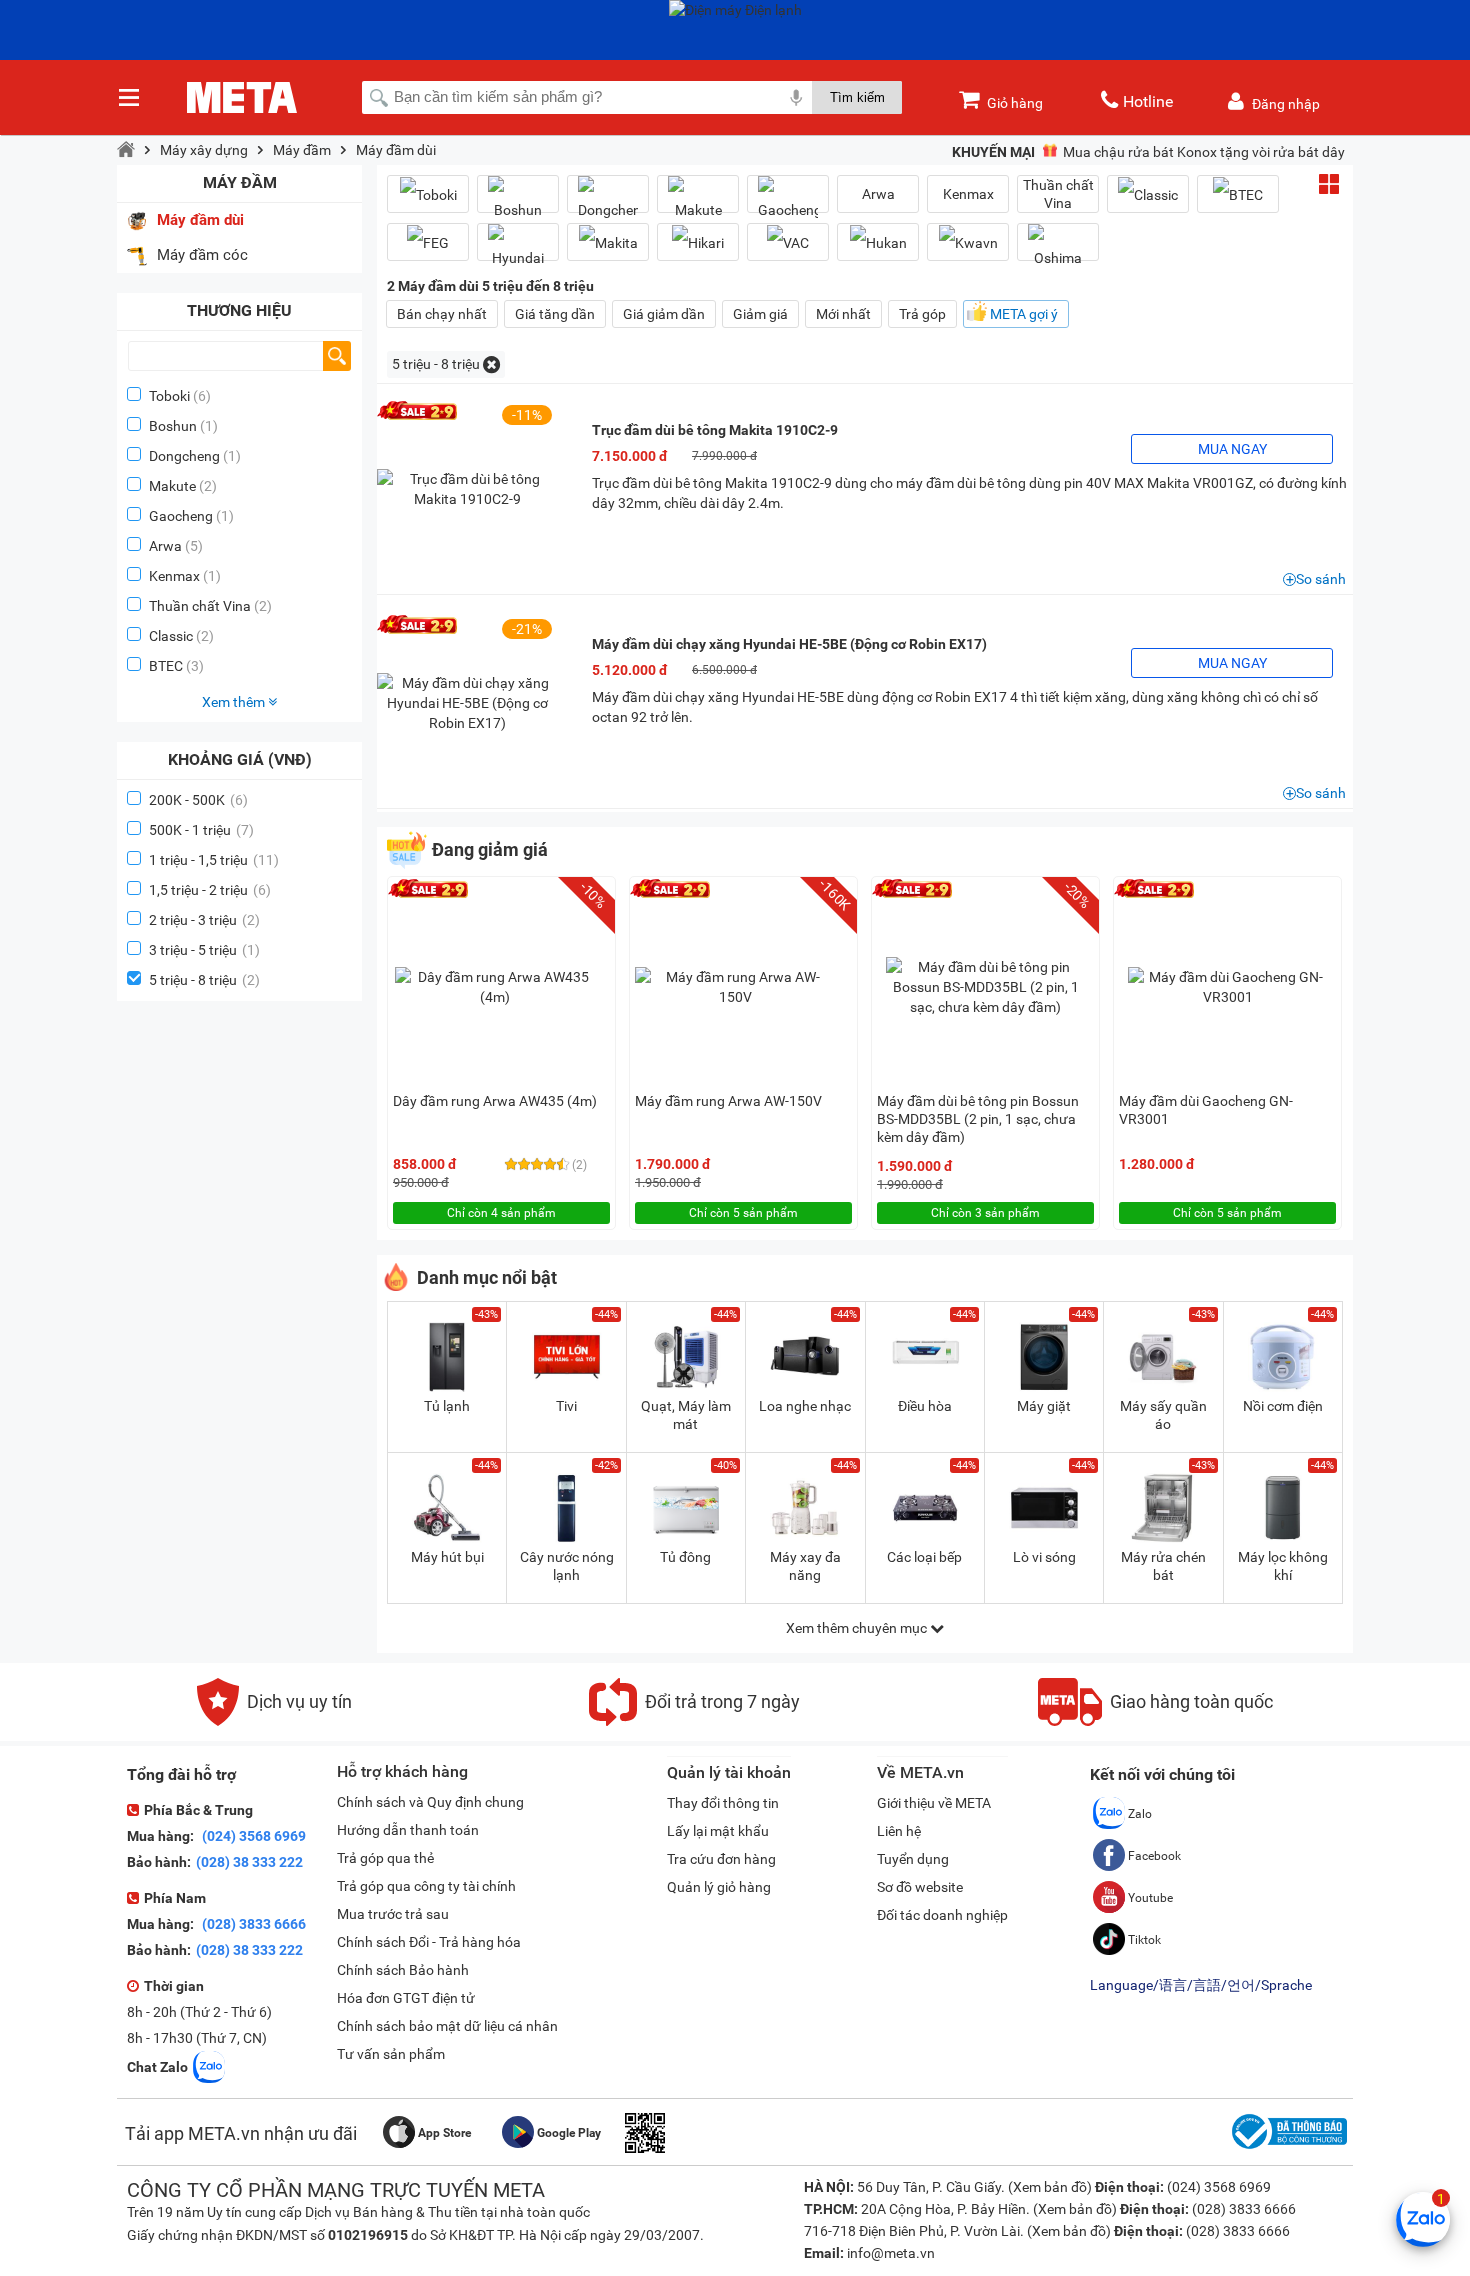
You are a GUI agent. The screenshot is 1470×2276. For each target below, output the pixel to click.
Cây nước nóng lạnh (567, 1566)
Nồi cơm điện (1283, 1406)
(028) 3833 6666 (252, 1924)
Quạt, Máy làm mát (686, 1415)
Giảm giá (760, 314)
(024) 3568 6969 (252, 1836)
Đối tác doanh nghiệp (942, 1915)
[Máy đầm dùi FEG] (428, 242)
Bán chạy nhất (442, 314)
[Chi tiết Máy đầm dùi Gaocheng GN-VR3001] (1228, 987)
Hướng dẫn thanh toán (408, 1830)
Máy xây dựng (204, 150)
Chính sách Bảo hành (403, 1970)
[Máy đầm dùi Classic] (1148, 194)
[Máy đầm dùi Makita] (608, 242)
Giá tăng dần (555, 314)
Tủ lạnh (447, 1406)
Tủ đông (685, 1557)
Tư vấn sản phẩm (391, 2054)
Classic (171, 636)
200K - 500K (198, 800)
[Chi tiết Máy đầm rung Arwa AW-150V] (735, 987)
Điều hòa (925, 1406)
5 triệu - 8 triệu (204, 980)
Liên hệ (899, 1831)
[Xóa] (491, 364)
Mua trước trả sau (393, 1914)
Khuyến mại (993, 152)
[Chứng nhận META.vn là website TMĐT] (1287, 2149)
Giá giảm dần (664, 314)
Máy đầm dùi (396, 150)
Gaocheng (181, 516)
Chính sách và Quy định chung (430, 1802)
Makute (172, 486)
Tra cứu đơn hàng (721, 1859)
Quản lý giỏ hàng (719, 1887)
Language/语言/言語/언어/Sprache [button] (1201, 1985)
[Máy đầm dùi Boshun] (518, 202)
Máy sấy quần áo (1163, 1415)
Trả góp (922, 314)
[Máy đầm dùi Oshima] (1058, 250)
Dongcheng (184, 456)
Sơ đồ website (920, 1887)
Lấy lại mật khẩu (718, 1831)
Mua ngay (1232, 449)
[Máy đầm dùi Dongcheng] (608, 202)
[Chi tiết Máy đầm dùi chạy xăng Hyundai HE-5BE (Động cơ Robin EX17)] (467, 703)
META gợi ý (1024, 314)
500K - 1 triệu (201, 830)
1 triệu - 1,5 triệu (214, 860)
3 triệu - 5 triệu (204, 950)
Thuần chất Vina (200, 606)
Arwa (165, 546)
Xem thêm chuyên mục (858, 1628)
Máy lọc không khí (1283, 1566)
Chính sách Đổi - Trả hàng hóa (429, 1942)
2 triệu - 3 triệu (204, 920)
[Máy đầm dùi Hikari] (698, 242)
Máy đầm (302, 150)
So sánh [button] (1321, 579)
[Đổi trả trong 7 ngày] (694, 1721)
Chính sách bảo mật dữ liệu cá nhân (447, 2026)
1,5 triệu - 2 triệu (210, 890)
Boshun (173, 426)
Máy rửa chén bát (1163, 1566)
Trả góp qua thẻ (385, 1858)
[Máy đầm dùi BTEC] (1238, 194)
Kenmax (174, 576)
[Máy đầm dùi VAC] (788, 242)
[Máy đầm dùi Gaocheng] (788, 202)
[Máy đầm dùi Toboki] (428, 194)
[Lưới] (1329, 184)
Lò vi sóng (1044, 1557)
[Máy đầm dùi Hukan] (878, 242)
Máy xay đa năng (805, 1566)
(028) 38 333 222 (249, 1862)
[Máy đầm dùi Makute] (698, 202)
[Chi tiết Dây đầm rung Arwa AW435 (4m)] (495, 987)
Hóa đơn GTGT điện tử (406, 1998)
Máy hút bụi (447, 1557)
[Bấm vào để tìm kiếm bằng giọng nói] (796, 97)
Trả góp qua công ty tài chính (426, 1886)
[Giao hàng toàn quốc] (1155, 1721)
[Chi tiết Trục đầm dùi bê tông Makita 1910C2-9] (467, 489)
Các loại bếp (924, 1557)
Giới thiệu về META (934, 1803)
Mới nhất (843, 314)
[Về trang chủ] (126, 150)
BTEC (166, 666)
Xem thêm (235, 702)
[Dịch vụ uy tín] (274, 1721)
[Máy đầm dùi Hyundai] (518, 250)
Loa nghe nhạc (805, 1406)
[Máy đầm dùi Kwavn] (968, 242)
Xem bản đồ (1050, 2187)
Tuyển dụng (913, 1859)
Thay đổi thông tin (723, 1803)
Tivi (566, 1406)
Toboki (169, 396)
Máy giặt (1044, 1406)
